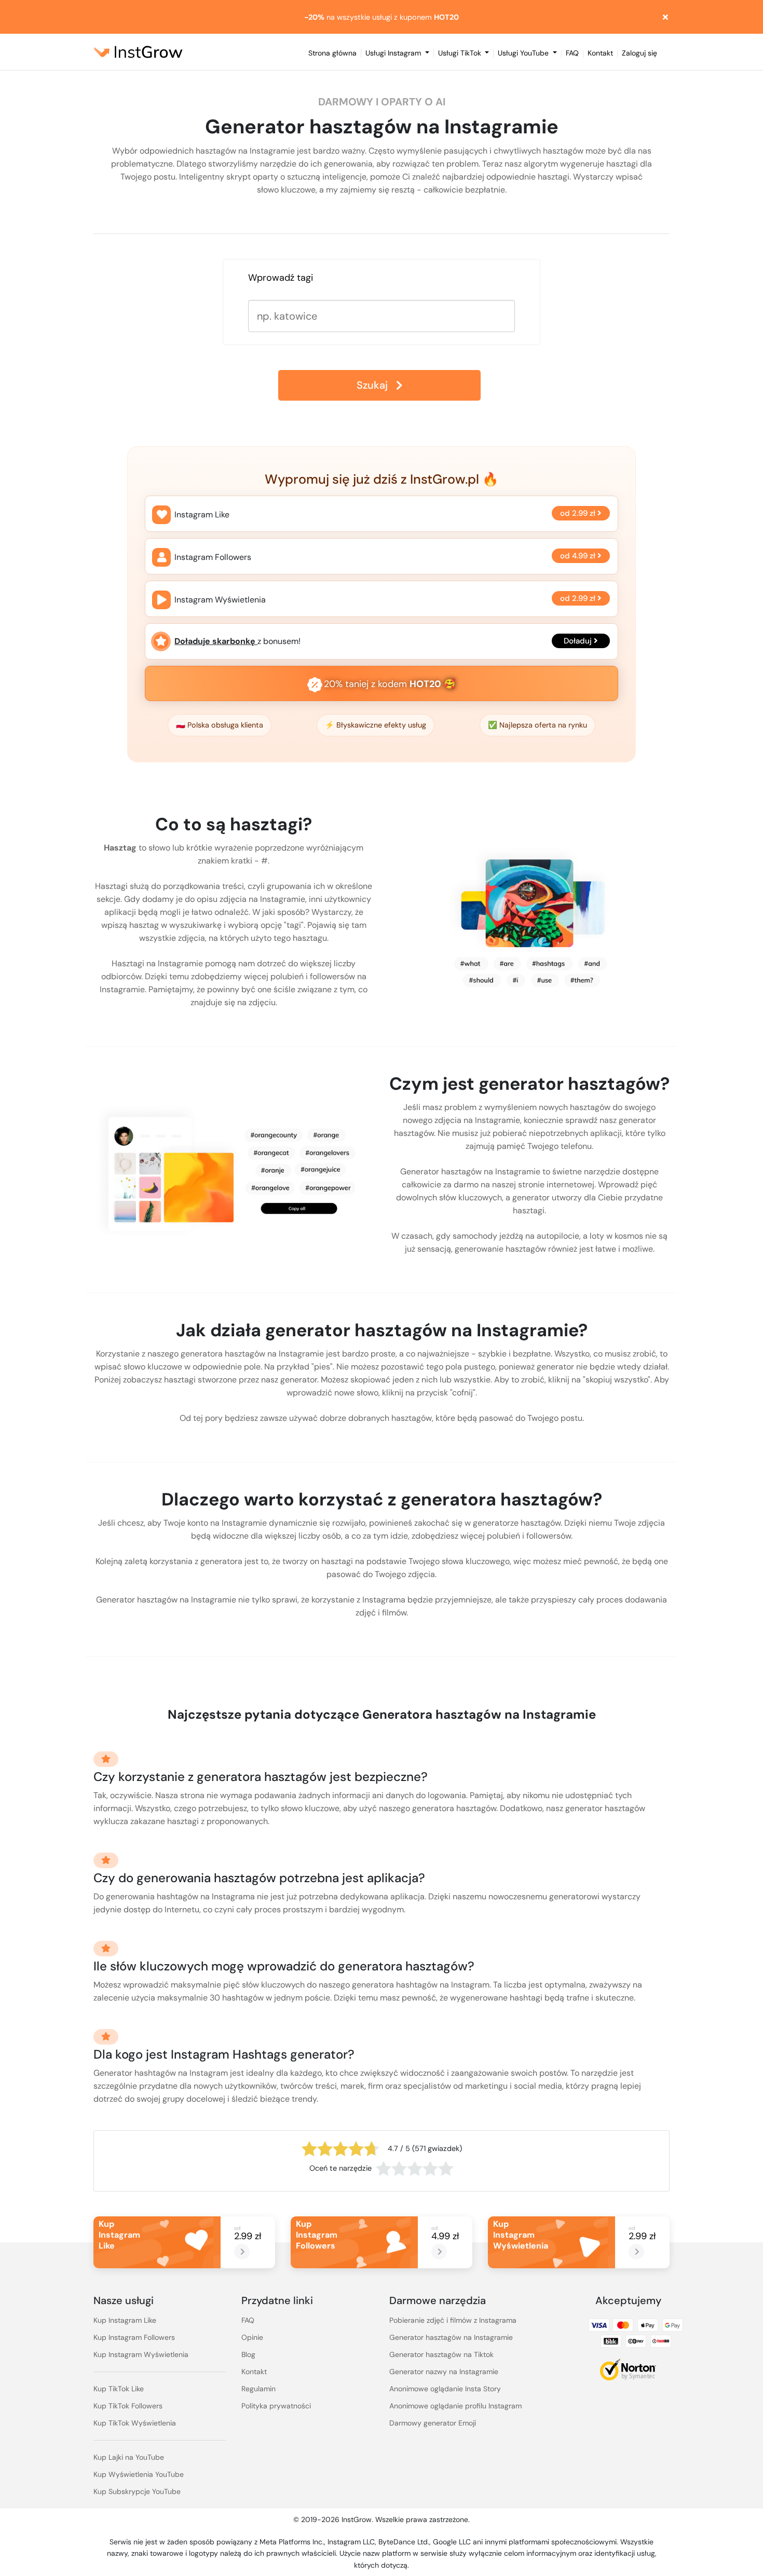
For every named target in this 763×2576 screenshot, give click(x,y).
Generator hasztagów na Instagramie (451, 2337)
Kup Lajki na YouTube (129, 2457)
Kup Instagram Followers (134, 2337)
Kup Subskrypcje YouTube (137, 2491)
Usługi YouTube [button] (524, 53)
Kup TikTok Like (119, 2389)
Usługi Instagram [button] (394, 53)
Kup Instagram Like (125, 2320)
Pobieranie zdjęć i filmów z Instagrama (453, 2320)
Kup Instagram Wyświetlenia (141, 2354)
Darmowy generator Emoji (433, 2423)
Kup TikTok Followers (128, 2406)
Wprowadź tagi (281, 278)
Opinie (252, 2337)
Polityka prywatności (276, 2406)
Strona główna (332, 54)
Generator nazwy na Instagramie (444, 2372)
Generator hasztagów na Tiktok (441, 2354)
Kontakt (600, 54)
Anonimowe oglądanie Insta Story (445, 2389)
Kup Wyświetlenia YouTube (139, 2474)
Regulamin (258, 2389)
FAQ (572, 54)
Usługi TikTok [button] (461, 53)
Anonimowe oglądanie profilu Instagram (455, 2406)
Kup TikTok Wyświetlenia (135, 2423)
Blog (248, 2354)
